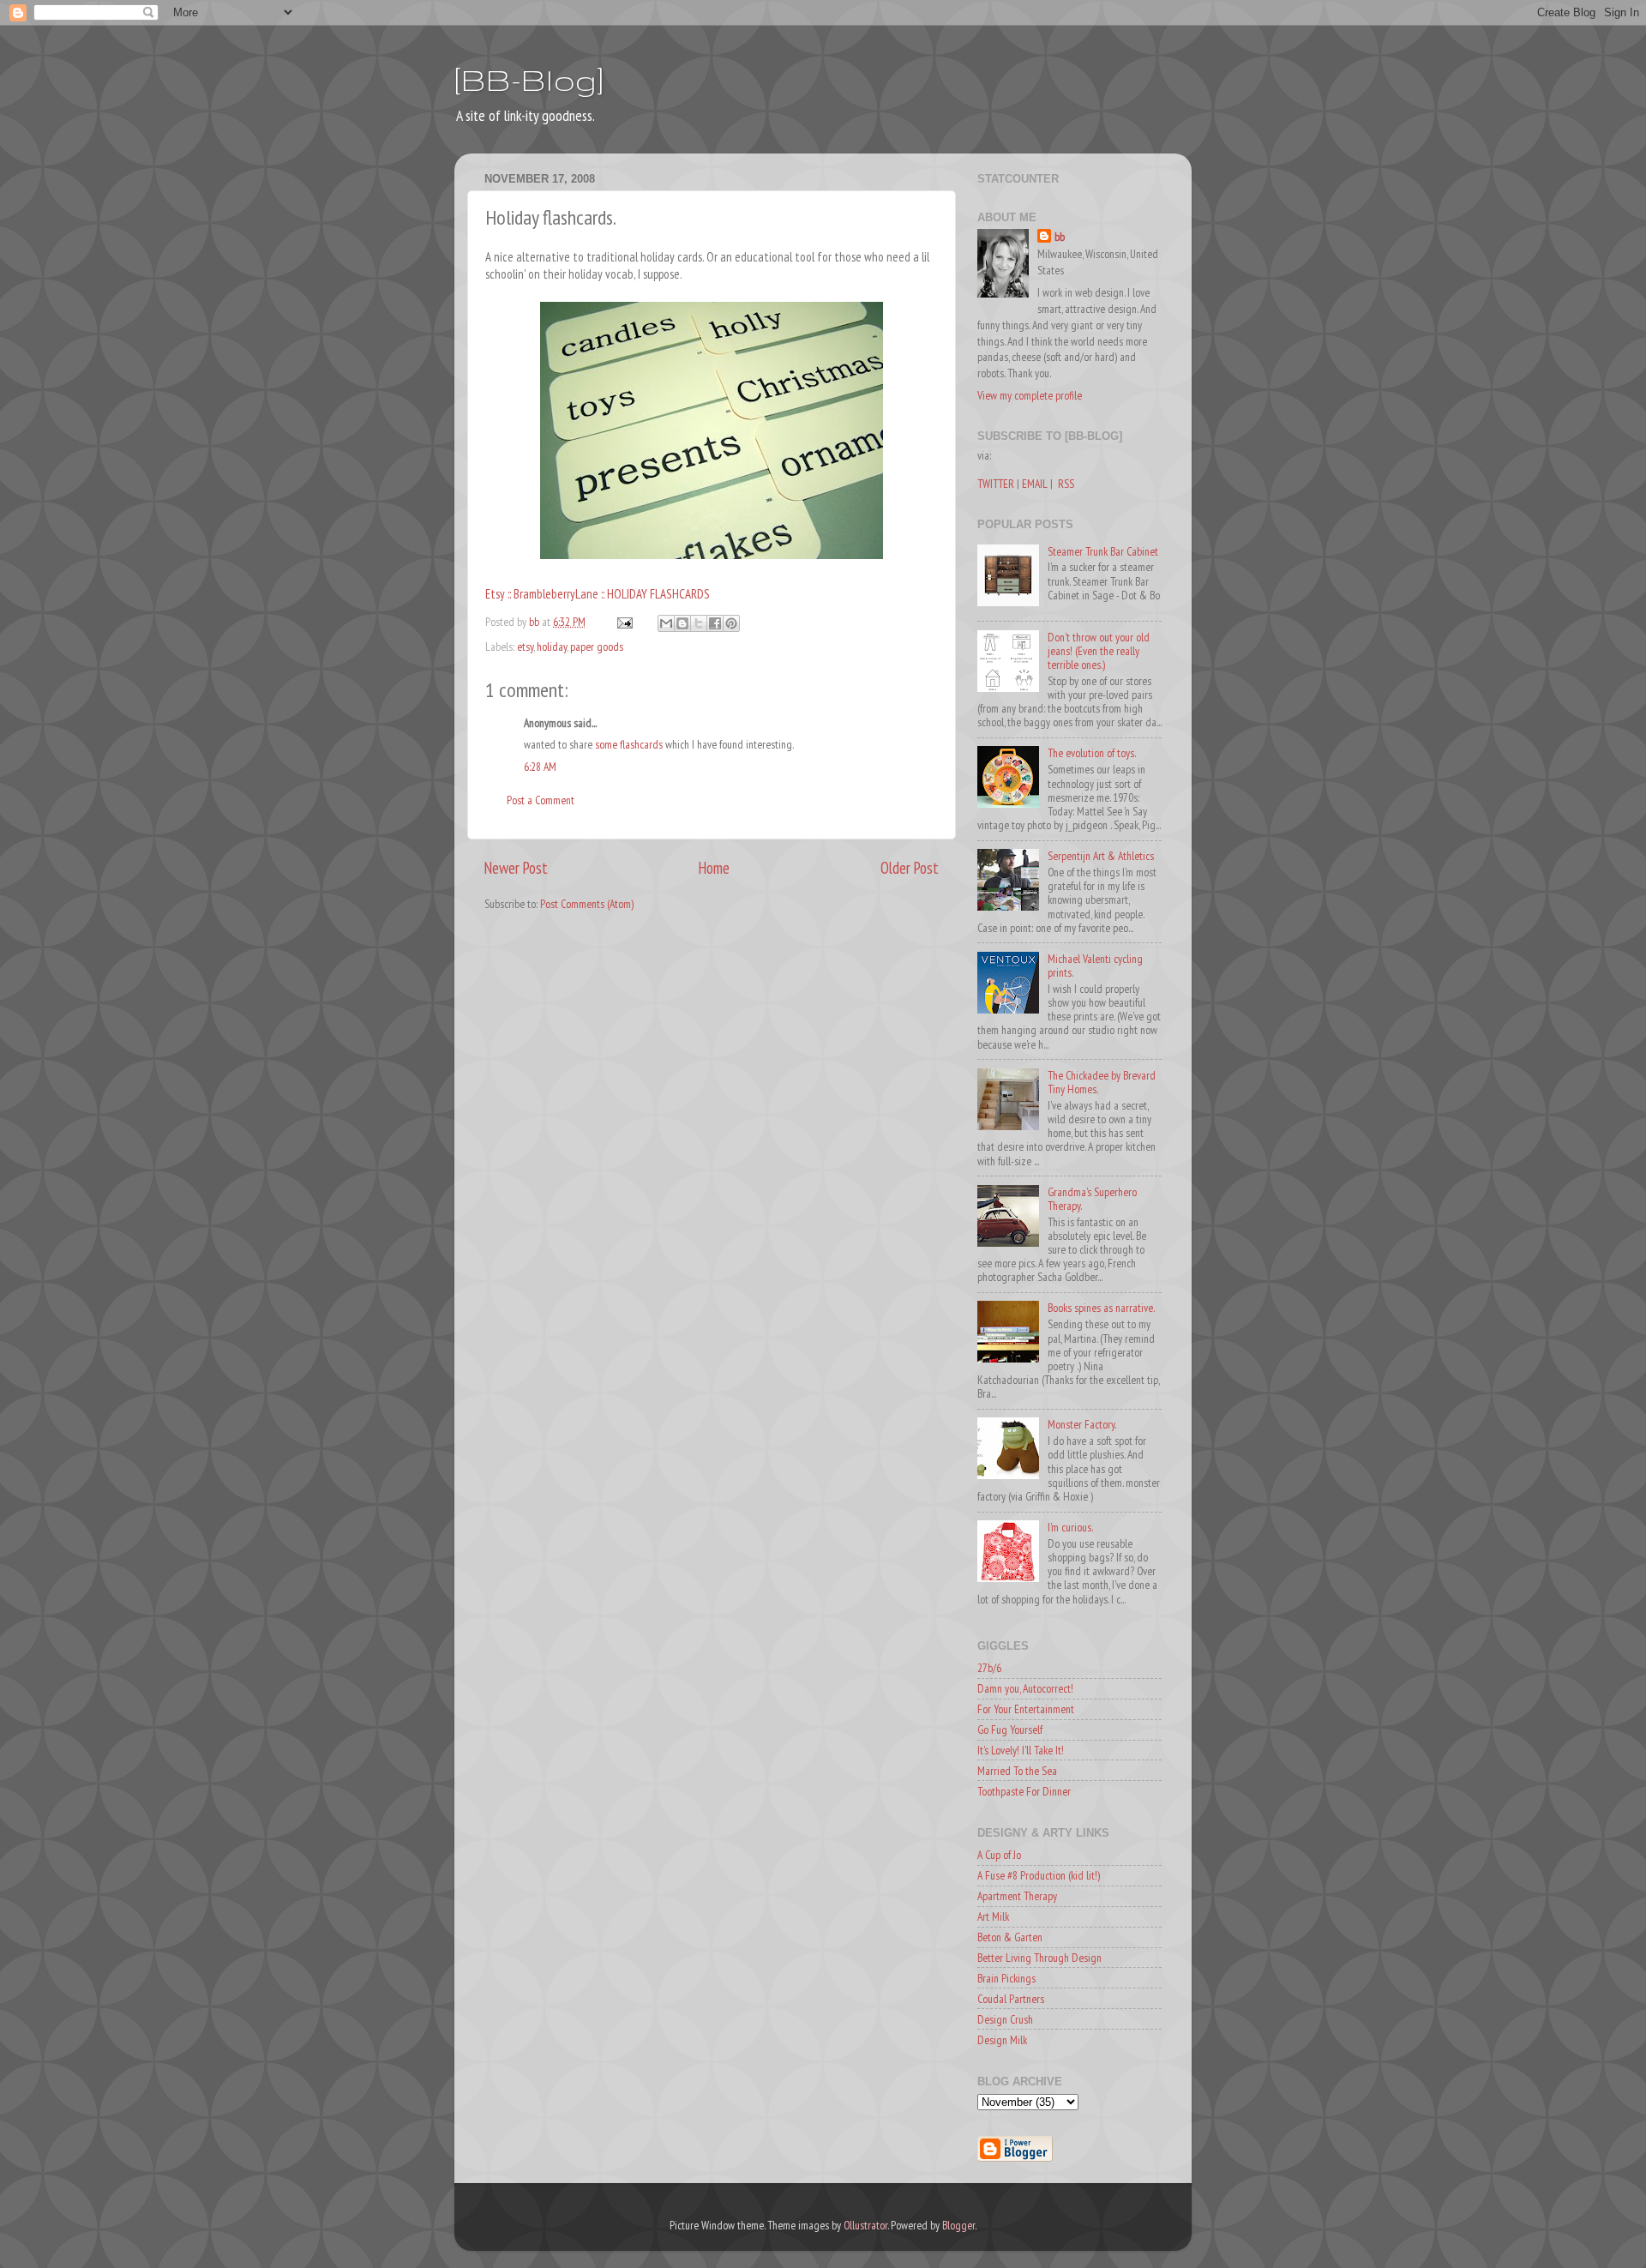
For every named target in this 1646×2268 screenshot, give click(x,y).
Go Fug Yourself (1010, 1730)
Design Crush (1005, 2019)
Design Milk (1002, 2040)
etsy (525, 647)
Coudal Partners (1011, 1999)
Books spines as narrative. (1101, 1308)
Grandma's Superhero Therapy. (1092, 1199)
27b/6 (989, 1668)
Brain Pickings (1006, 1978)
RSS (1066, 484)
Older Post (910, 868)
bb (1060, 237)
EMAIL (1035, 484)
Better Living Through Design (1039, 1958)
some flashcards (629, 744)
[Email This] (666, 623)
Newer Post (516, 868)
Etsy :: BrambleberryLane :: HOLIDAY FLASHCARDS (598, 594)
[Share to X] (699, 623)
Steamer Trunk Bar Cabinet (1103, 551)
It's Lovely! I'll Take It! (1021, 1750)
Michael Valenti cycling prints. (1095, 966)
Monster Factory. (1082, 1424)
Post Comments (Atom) (587, 904)
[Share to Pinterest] (731, 623)
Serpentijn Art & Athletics (1101, 856)
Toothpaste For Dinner (1024, 1791)
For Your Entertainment (1026, 1709)
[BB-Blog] (529, 79)
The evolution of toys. (1092, 753)
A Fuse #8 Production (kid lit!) (1039, 1875)
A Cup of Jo (999, 1855)
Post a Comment (541, 800)
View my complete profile (1030, 395)
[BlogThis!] (682, 623)
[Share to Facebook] (715, 623)
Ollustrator (865, 2225)
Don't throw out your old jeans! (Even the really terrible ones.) (1099, 651)
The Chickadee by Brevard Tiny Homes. (1102, 1082)
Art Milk (993, 1916)
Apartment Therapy (1017, 1896)
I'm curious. (1070, 1527)
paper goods (597, 647)
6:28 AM (540, 767)
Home (714, 868)
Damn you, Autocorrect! (1025, 1688)
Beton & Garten (1010, 1937)
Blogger (958, 2225)
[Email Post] (623, 622)
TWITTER (996, 484)
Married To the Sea (1017, 1771)
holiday (552, 647)
